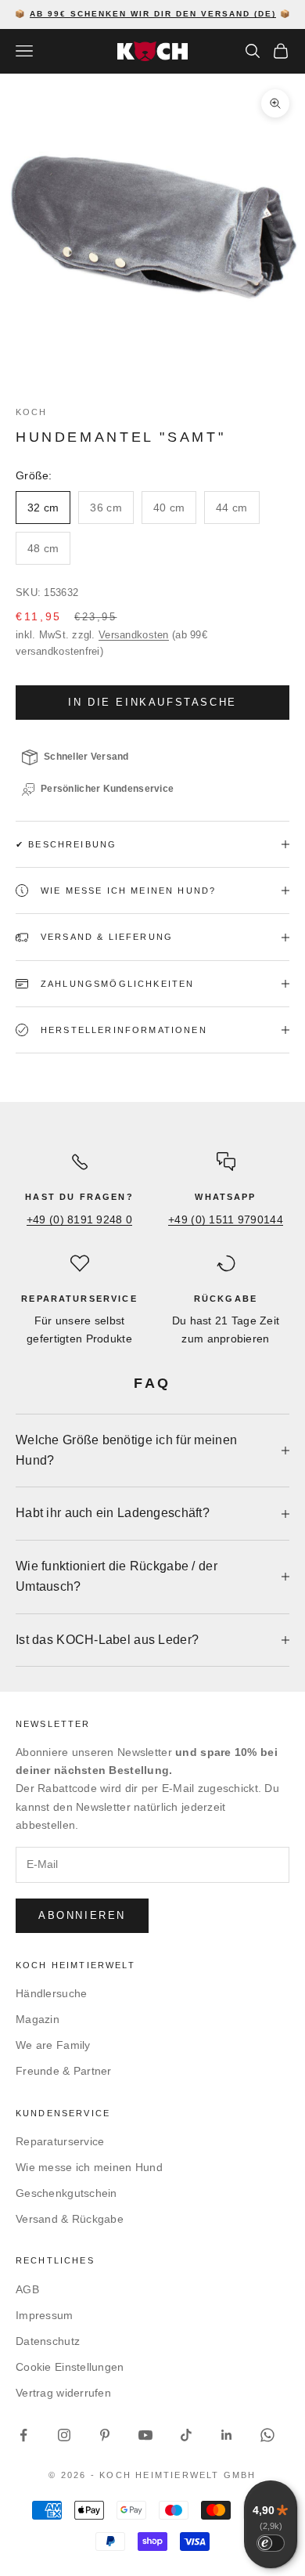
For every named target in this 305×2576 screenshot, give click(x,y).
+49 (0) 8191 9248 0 (79, 1219)
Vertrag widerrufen (63, 2393)
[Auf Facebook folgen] (23, 2435)
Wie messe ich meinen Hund (89, 2167)
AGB (27, 2289)
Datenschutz (48, 2341)
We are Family (53, 2045)
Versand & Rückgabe (70, 2219)
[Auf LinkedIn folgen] (227, 2435)
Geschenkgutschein (66, 2193)
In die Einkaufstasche (152, 702)
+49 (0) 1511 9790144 (226, 1219)
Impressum (45, 2315)
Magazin (38, 2019)
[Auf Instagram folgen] (64, 2435)
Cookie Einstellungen (70, 2367)
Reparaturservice (60, 2141)
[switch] (271, 2543)
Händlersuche (51, 1993)
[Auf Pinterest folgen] (105, 2435)
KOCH (32, 412)
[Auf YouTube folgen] (145, 2435)
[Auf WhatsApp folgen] (267, 2435)
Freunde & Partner (64, 2071)
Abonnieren (82, 1915)
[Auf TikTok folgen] (186, 2435)
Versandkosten (134, 635)
